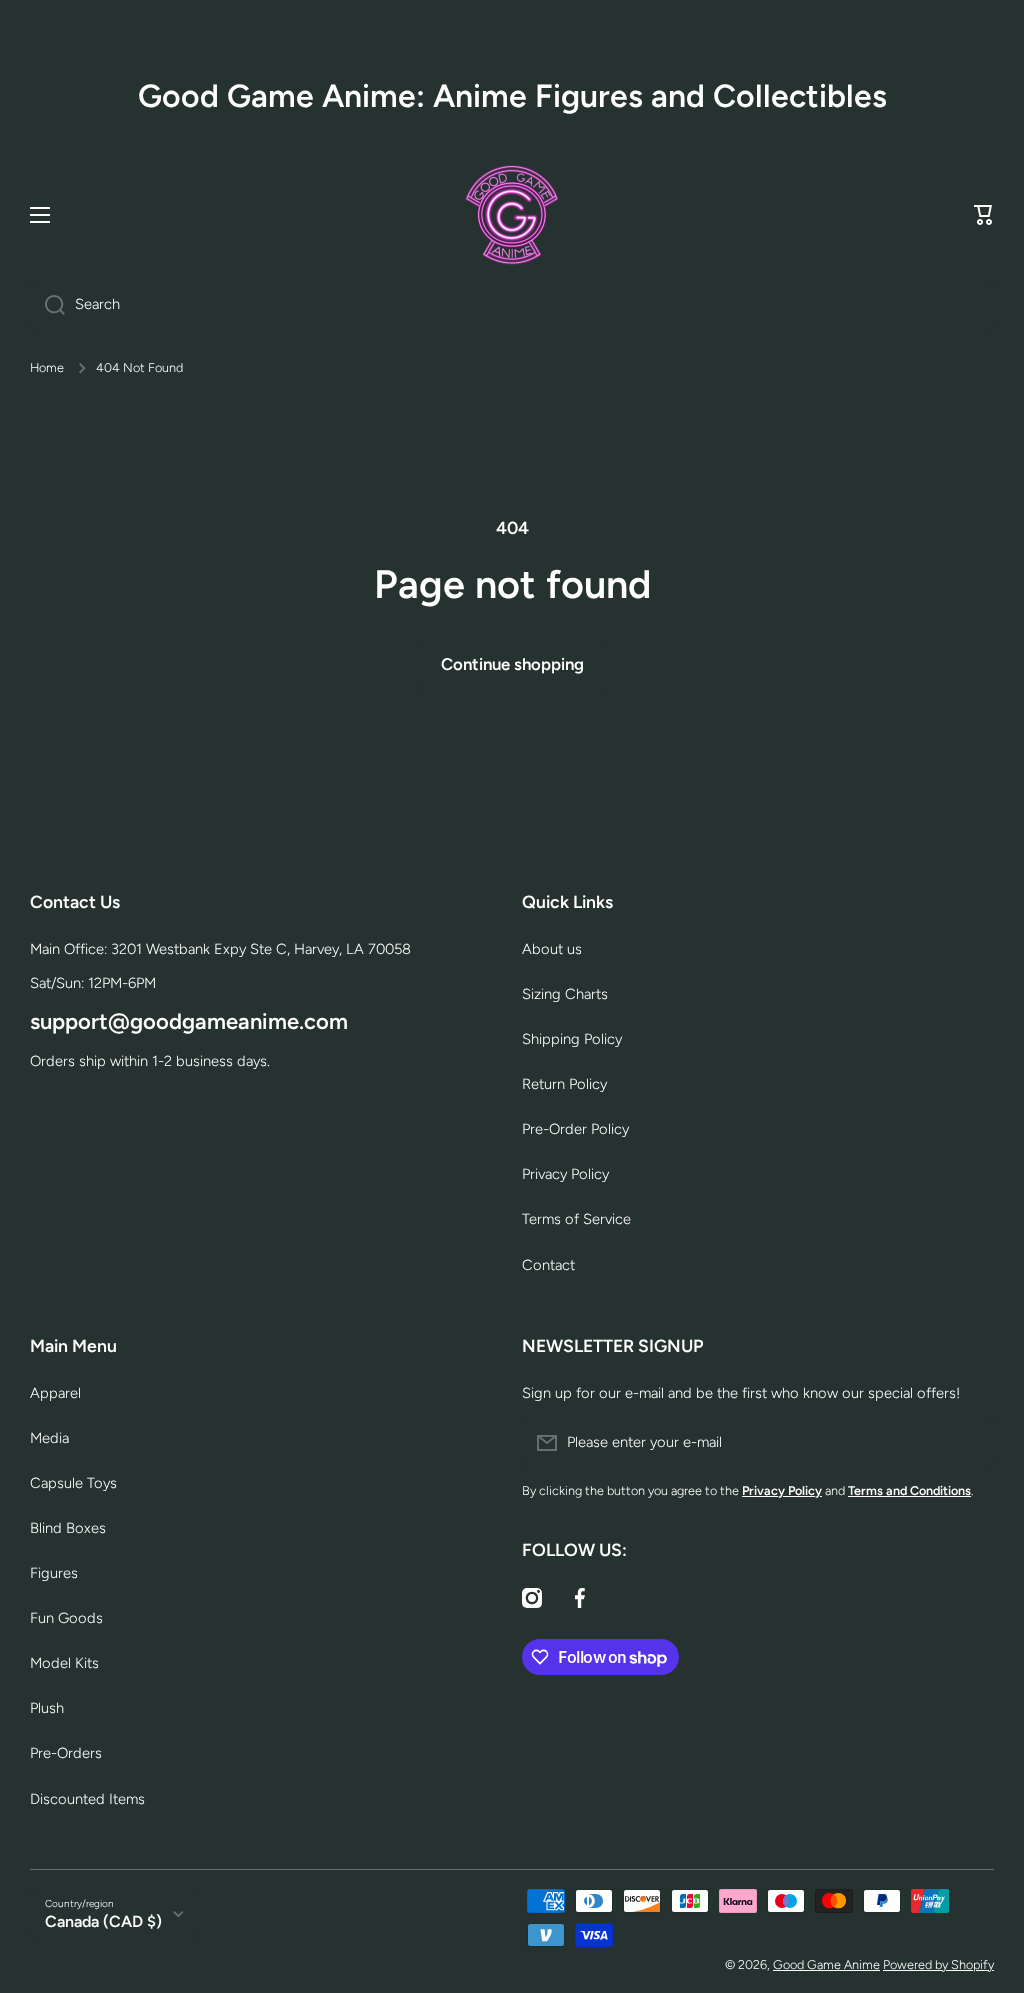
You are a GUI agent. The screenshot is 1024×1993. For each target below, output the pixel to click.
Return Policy (564, 1084)
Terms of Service (576, 1219)
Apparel (55, 1393)
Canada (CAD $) (103, 1921)
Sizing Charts (565, 994)
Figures (54, 1573)
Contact (548, 1265)
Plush (47, 1708)
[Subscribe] (969, 1443)
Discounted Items (87, 1799)
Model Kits (64, 1663)
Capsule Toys (73, 1483)
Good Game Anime (826, 1964)
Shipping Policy (572, 1039)
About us (552, 949)
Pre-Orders (66, 1753)
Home (47, 367)
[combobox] (512, 305)
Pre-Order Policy (575, 1129)
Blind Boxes (68, 1528)
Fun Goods (66, 1618)
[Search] (47, 305)
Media (49, 1438)
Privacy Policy (565, 1174)
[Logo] (512, 215)
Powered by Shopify (938, 1964)
